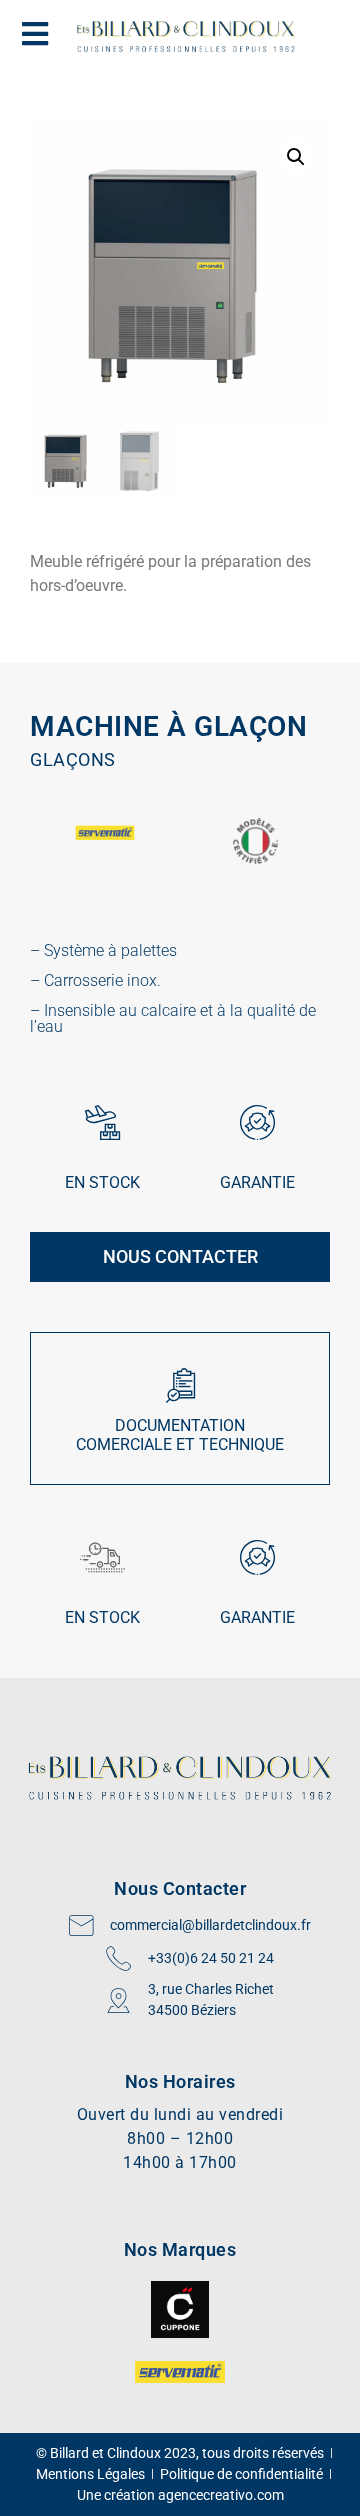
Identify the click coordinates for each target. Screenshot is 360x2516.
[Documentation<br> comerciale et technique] (180, 1385)
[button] (296, 157)
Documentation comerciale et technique (180, 1435)
